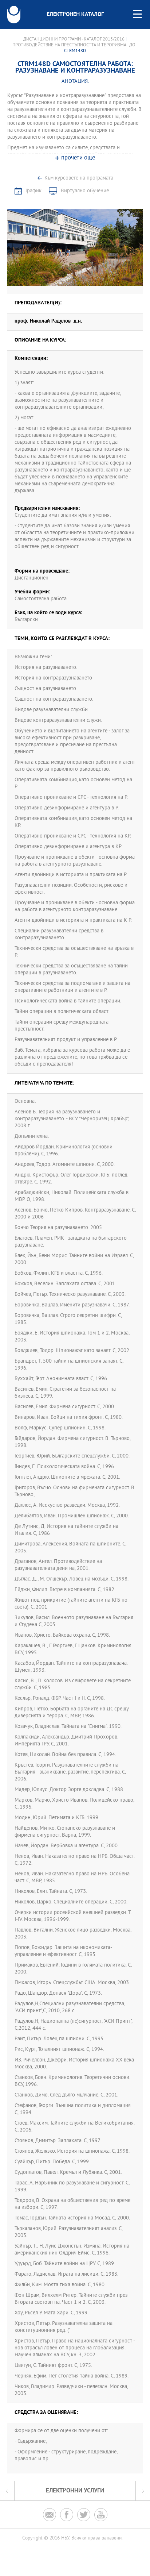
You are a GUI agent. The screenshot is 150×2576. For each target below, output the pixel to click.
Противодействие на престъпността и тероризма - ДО (74, 45)
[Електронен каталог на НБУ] (14, 15)
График (33, 191)
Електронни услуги (75, 2491)
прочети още (78, 158)
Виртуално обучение (85, 191)
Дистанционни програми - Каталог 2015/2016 (74, 39)
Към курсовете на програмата (79, 178)
